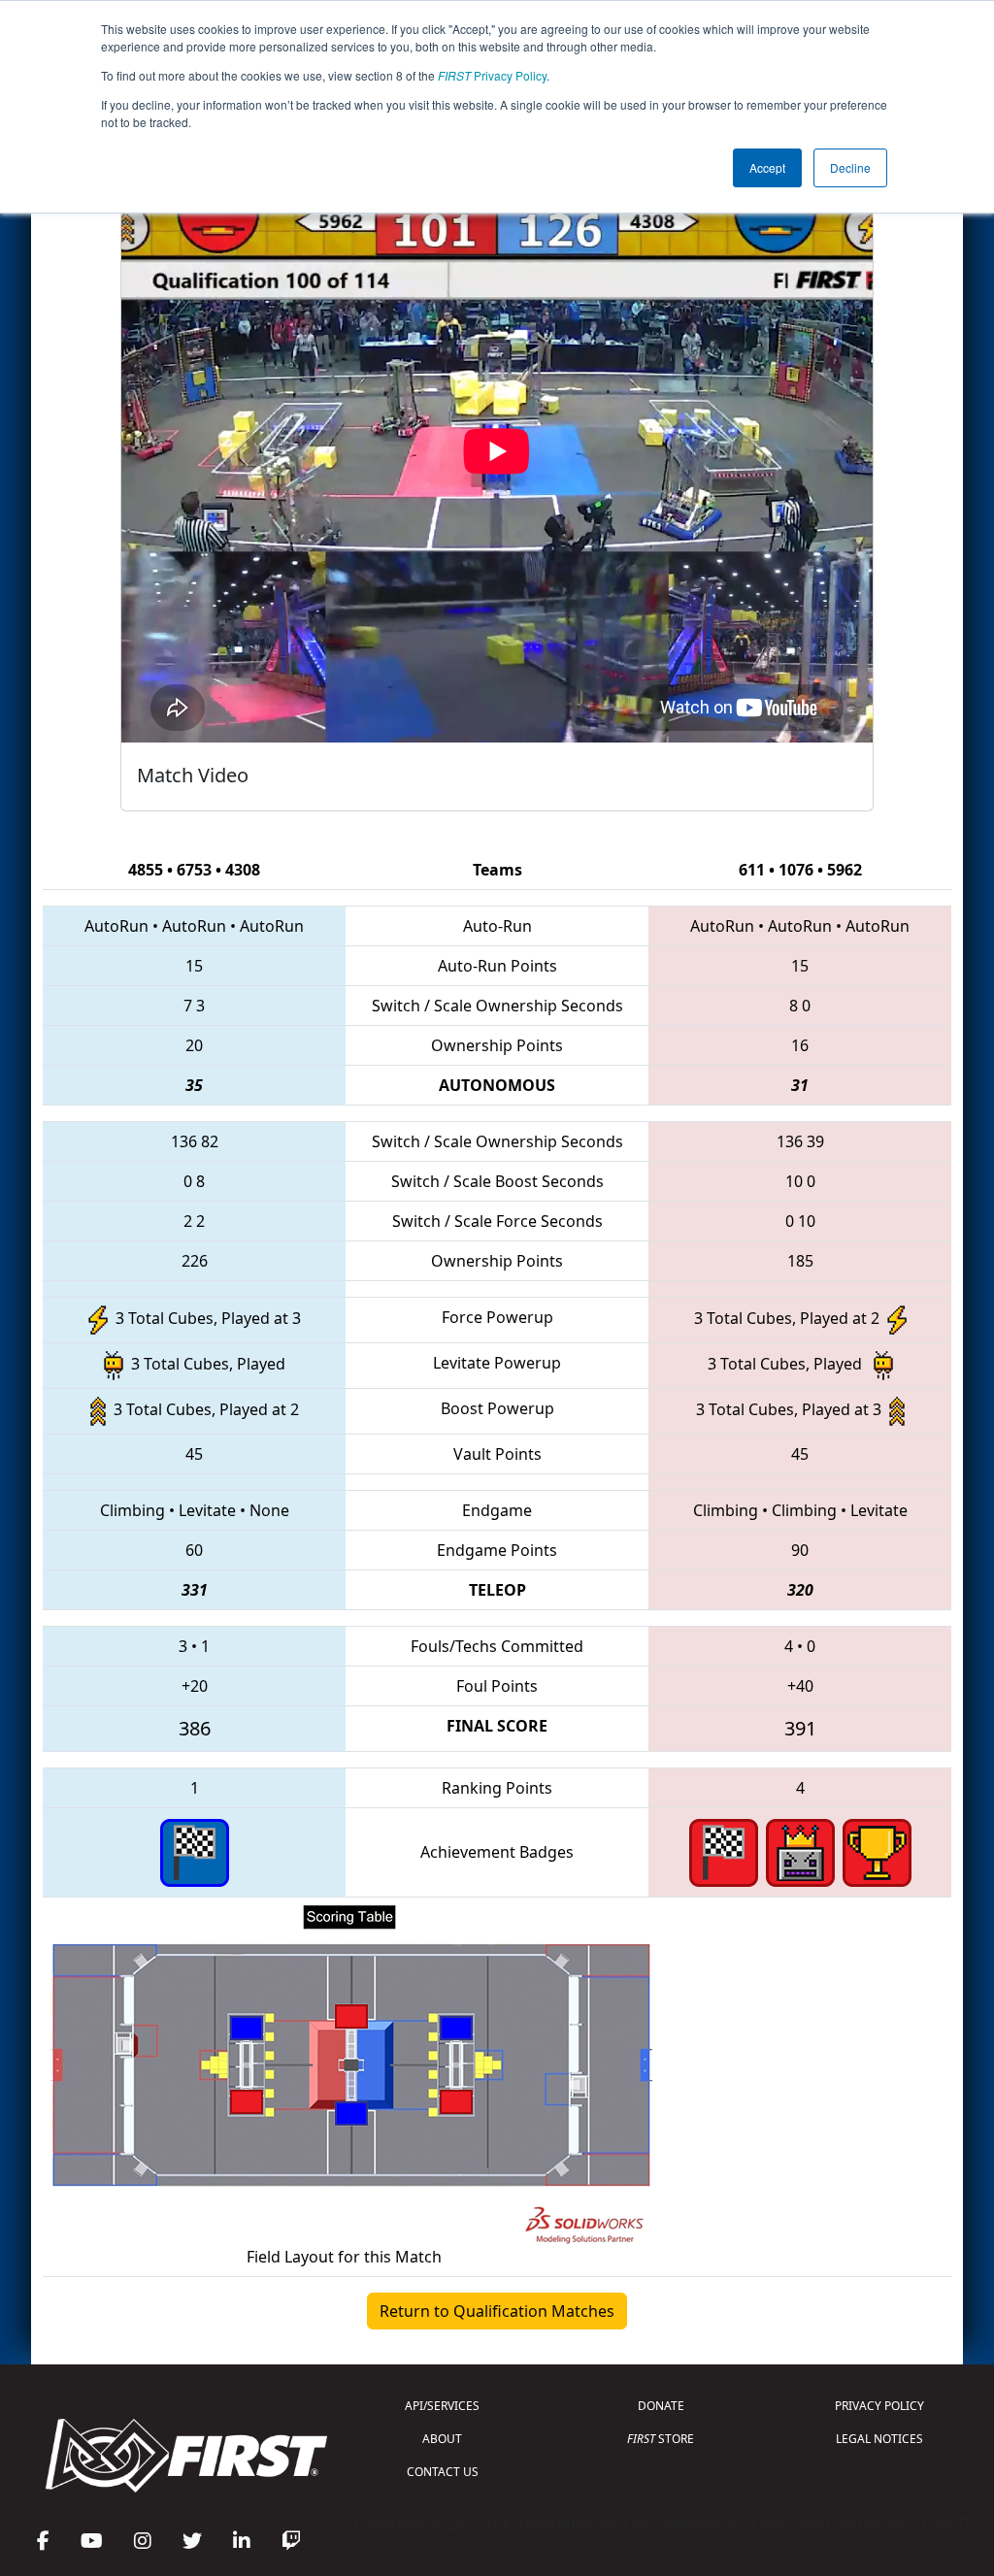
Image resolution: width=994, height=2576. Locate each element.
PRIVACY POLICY (879, 2406)
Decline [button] (850, 167)
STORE (661, 2439)
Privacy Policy (492, 75)
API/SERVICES (442, 2406)
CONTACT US (443, 2472)
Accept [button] (767, 167)
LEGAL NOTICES (879, 2439)
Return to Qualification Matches (497, 2311)
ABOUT (442, 2439)
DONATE (661, 2406)
